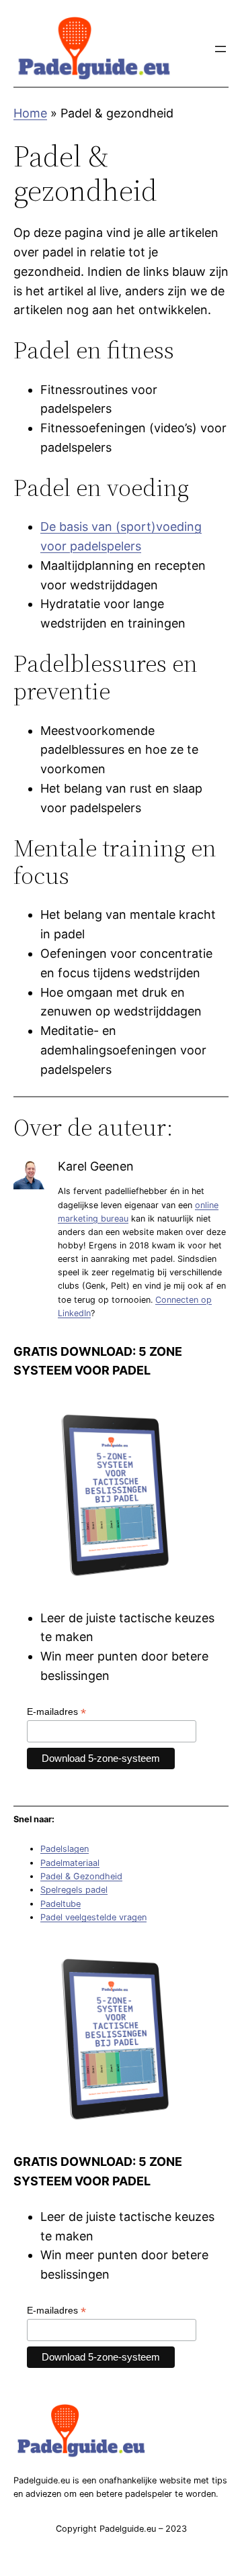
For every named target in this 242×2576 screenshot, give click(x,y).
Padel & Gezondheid (81, 1876)
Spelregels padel (74, 1890)
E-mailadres (56, 1712)
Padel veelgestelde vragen (93, 1917)
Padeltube (61, 1904)
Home (30, 113)
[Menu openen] (220, 49)
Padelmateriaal (70, 1863)
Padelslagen (65, 1849)
